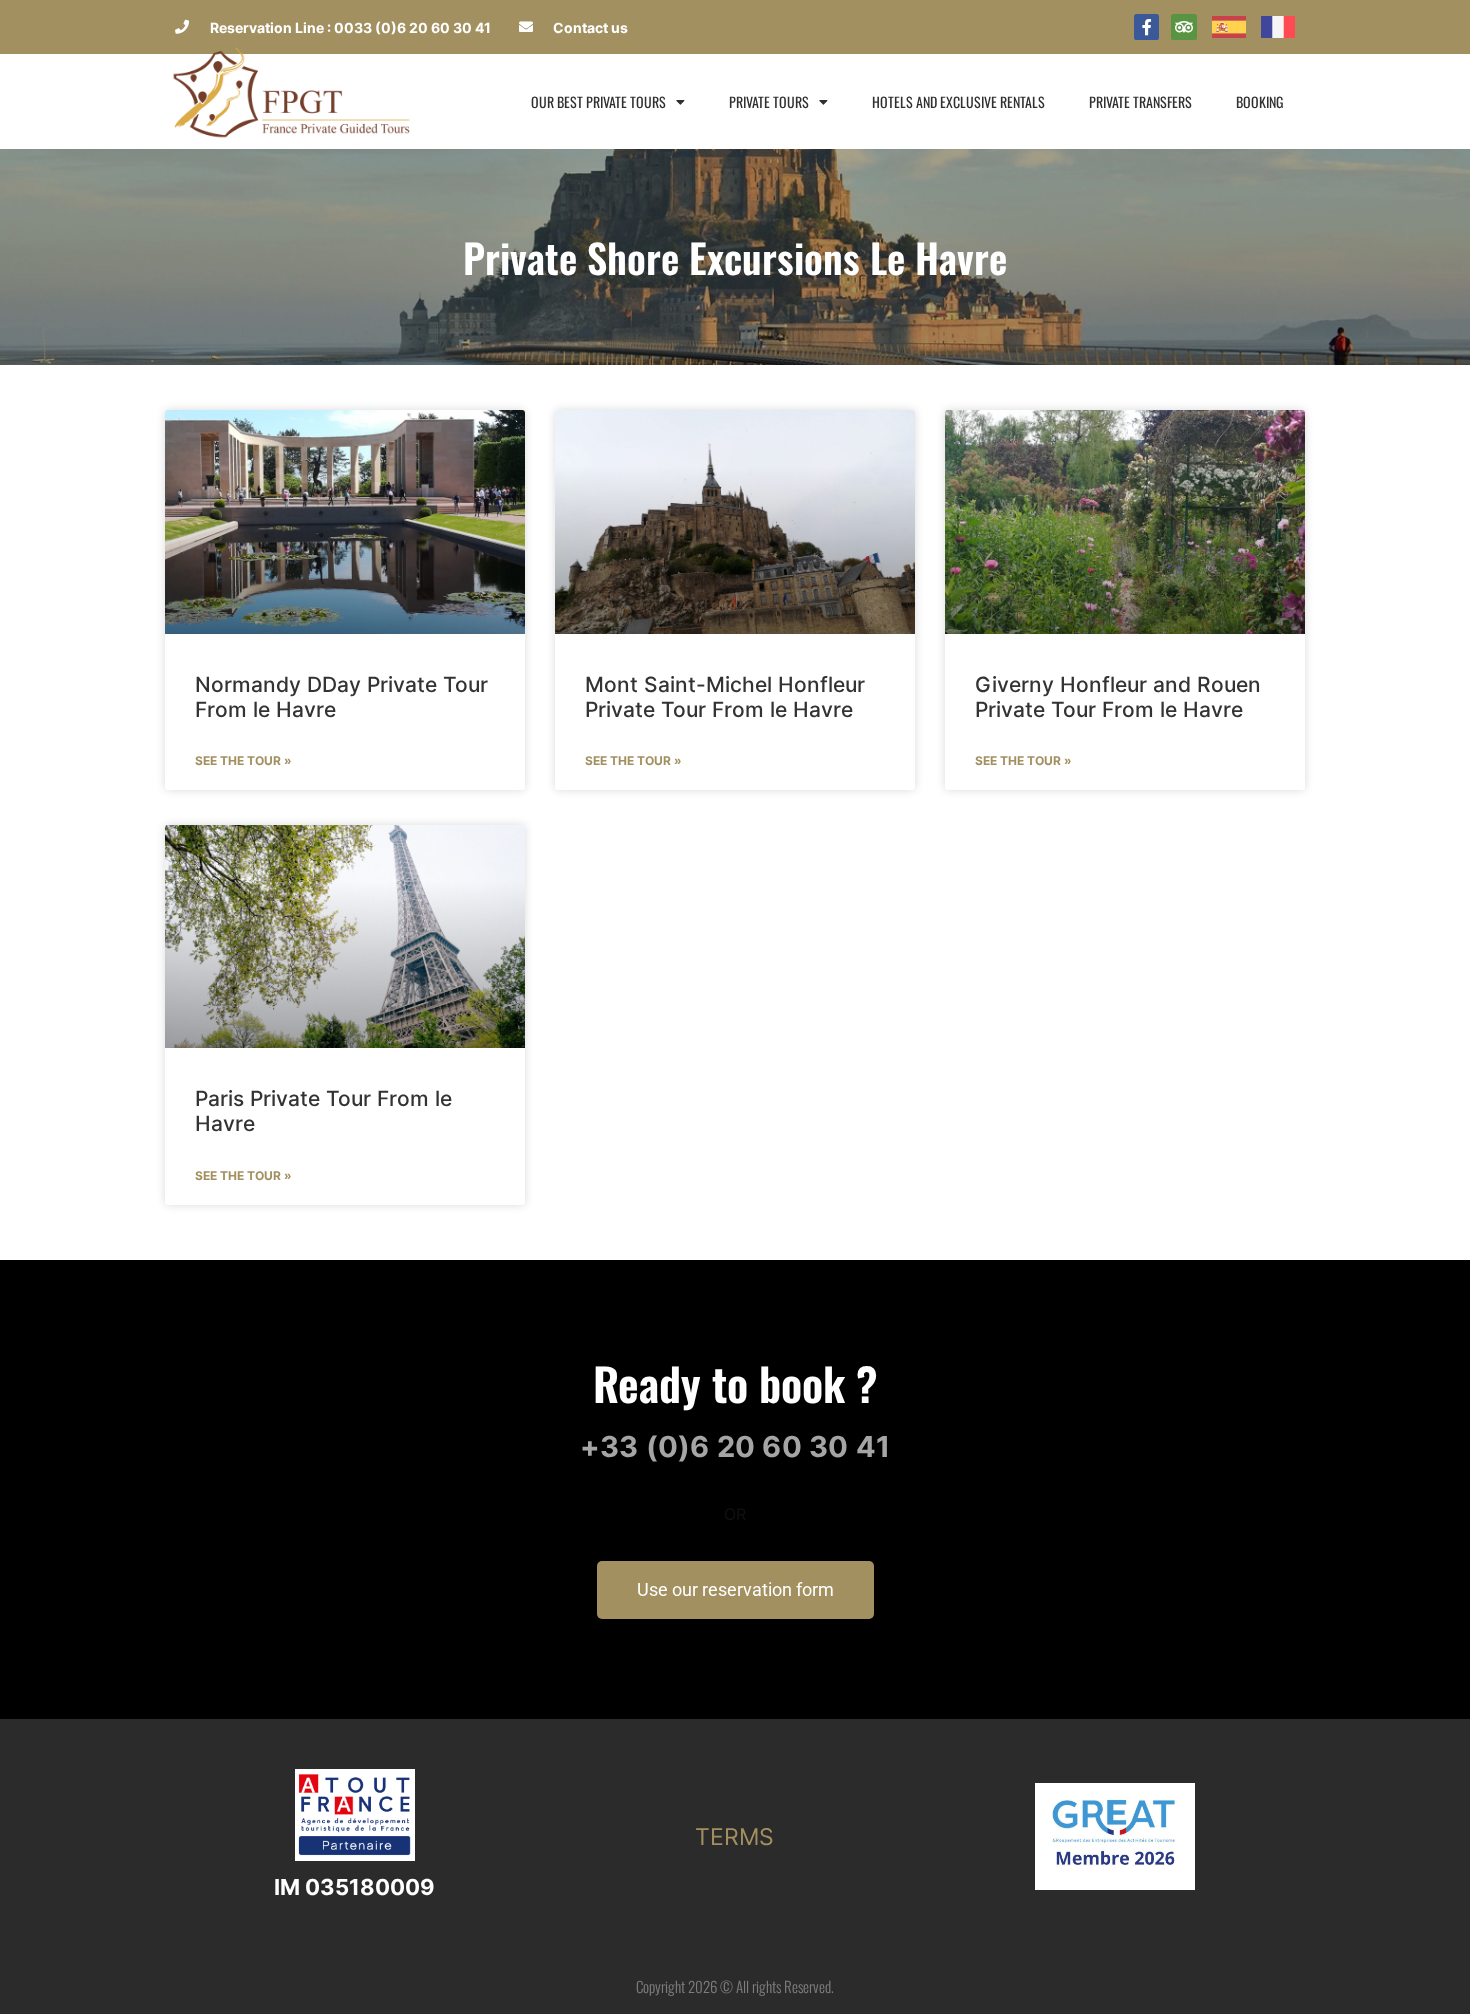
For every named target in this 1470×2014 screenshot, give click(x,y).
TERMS (734, 1837)
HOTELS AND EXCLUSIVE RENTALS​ (958, 101)
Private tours (769, 101)
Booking (1259, 101)
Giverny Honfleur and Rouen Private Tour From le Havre (1118, 697)
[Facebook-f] (1147, 27)
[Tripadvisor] (1184, 27)
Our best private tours (598, 101)
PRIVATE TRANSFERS (1140, 101)
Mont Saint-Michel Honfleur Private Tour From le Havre (725, 697)
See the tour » (243, 760)
